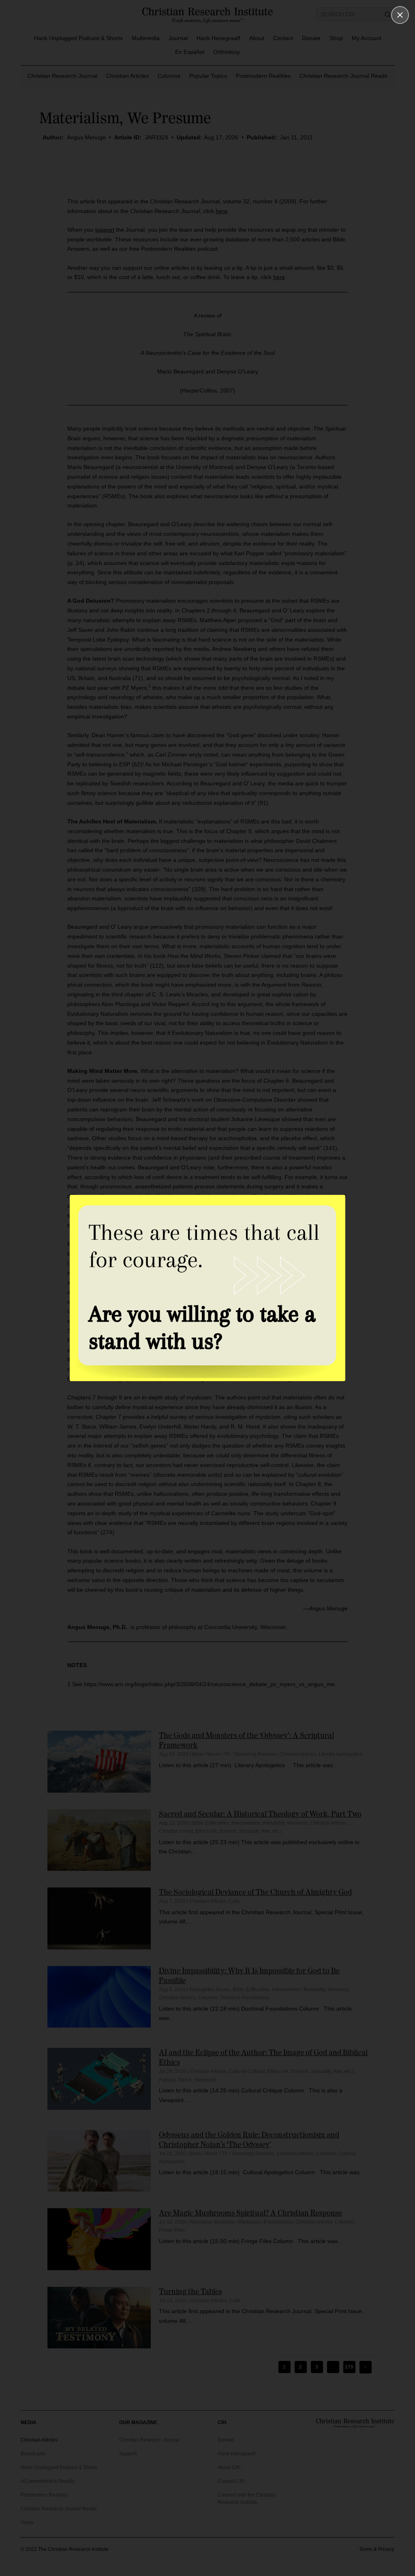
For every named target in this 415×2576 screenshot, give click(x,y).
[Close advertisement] (400, 15)
